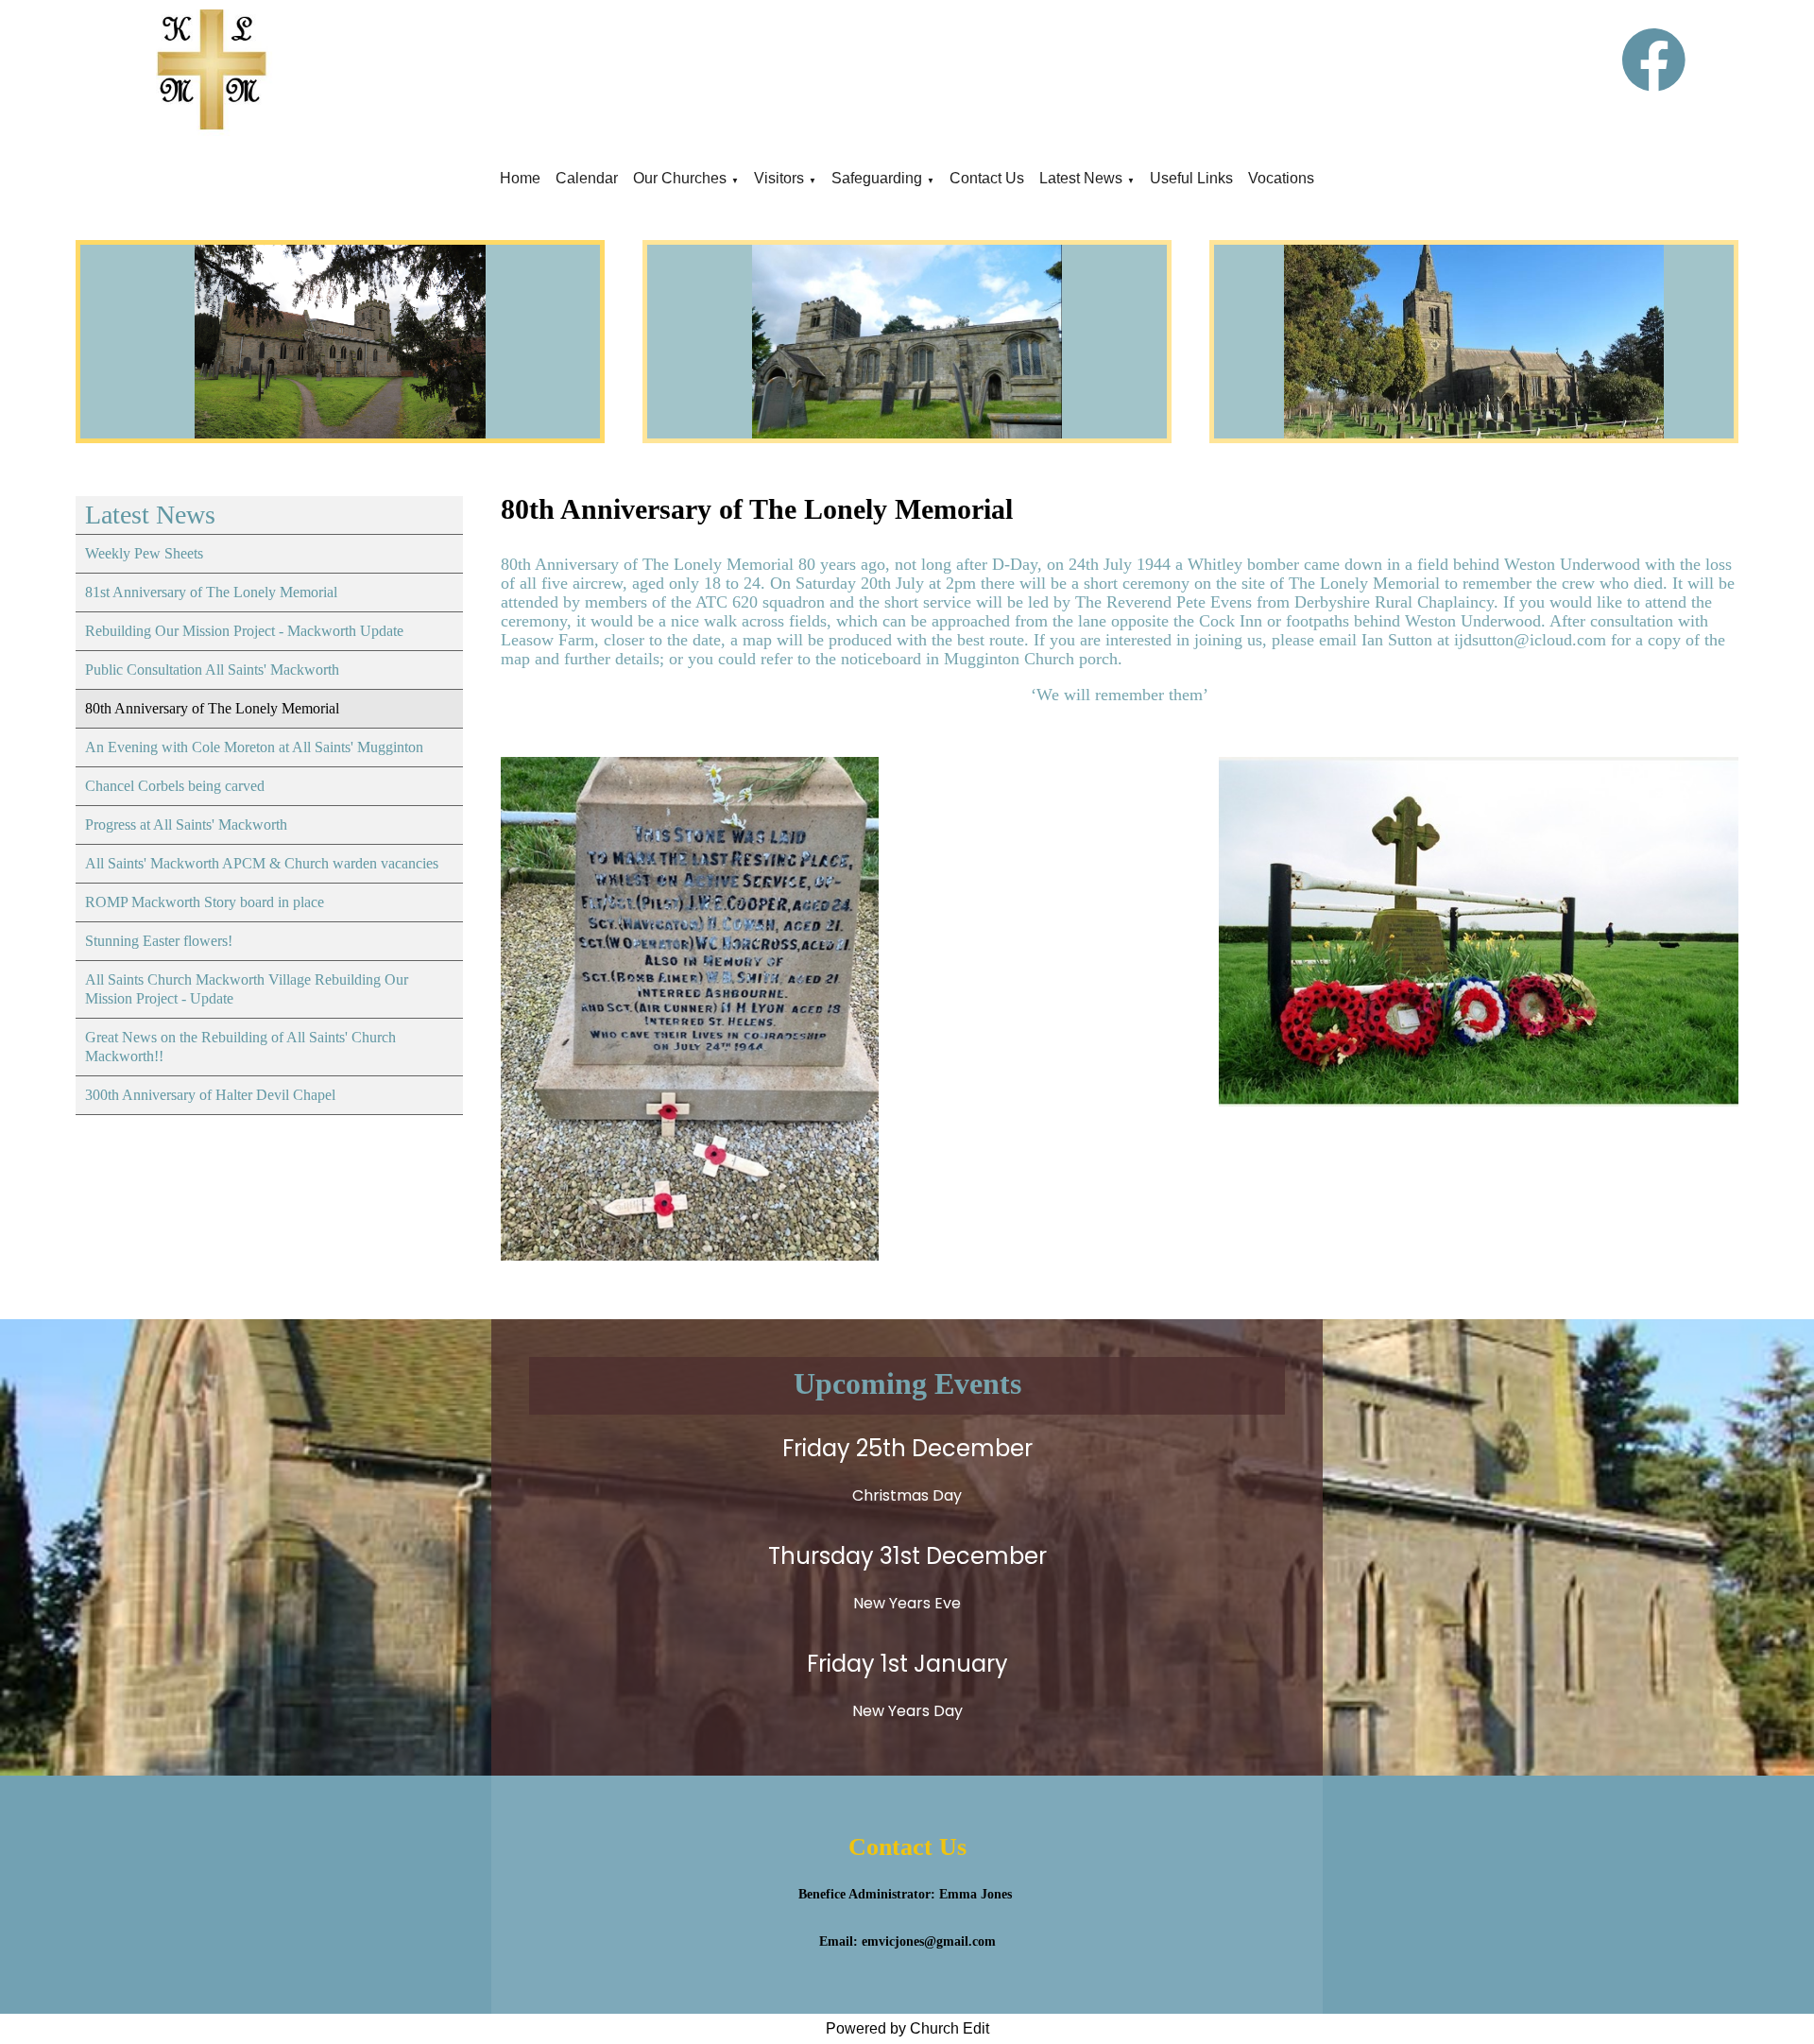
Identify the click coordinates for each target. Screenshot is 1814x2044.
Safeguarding (877, 178)
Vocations (1281, 178)
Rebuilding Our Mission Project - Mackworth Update (244, 631)
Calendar (587, 178)
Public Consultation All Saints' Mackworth (212, 670)
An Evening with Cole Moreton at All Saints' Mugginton (254, 747)
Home (520, 178)
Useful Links (1191, 178)
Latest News (1081, 178)
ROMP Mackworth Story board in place (205, 902)
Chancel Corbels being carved (175, 786)
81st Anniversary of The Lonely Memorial (211, 592)
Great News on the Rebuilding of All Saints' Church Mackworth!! (240, 1047)
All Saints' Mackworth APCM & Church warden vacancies (262, 863)
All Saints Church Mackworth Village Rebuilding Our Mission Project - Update (247, 989)
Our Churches (680, 178)
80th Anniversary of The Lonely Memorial (212, 708)
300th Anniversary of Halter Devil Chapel (210, 1095)
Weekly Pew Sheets (144, 553)
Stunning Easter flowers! (159, 941)
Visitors (779, 178)
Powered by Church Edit (907, 2028)
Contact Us (987, 178)
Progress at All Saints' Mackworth (186, 824)
